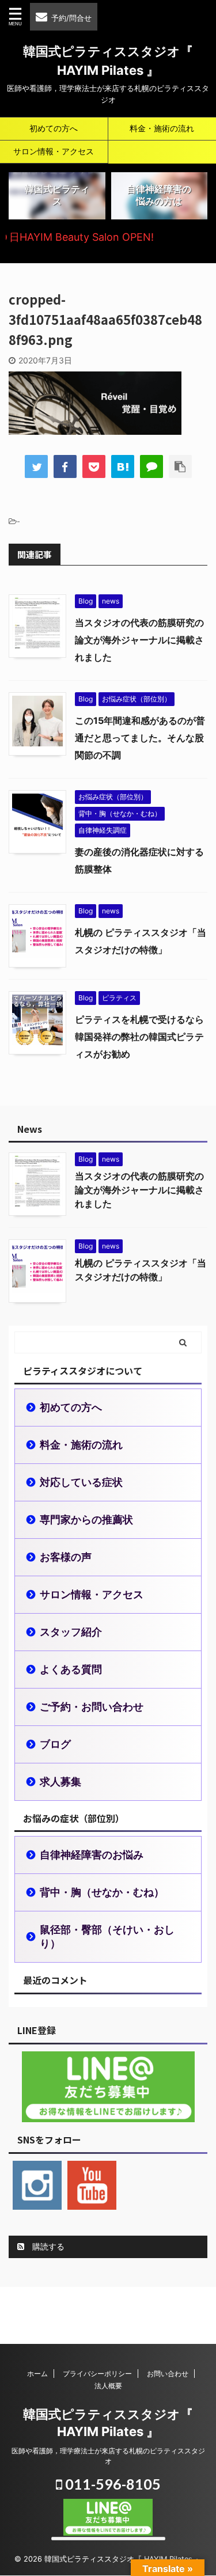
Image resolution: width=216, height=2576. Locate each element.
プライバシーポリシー (97, 2374)
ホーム (37, 2374)
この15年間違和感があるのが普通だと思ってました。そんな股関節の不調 (140, 738)
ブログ (55, 1744)
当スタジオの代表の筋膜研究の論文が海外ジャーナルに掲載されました (139, 640)
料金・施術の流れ (81, 1445)
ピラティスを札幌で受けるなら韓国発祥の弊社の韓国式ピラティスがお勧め (139, 1037)
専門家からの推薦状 (86, 1520)
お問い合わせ (168, 2374)
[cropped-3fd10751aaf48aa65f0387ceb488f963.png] (123, 466)
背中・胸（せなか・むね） (102, 1892)
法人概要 (108, 2386)
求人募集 (60, 1782)
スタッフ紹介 (71, 1632)
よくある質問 (71, 1669)
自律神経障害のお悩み (92, 1855)
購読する (47, 2246)
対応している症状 (81, 1482)
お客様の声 (66, 1557)
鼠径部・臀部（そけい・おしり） (107, 1936)
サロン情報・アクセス (54, 151)
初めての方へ (54, 128)
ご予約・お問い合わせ (92, 1707)
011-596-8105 (111, 2484)
